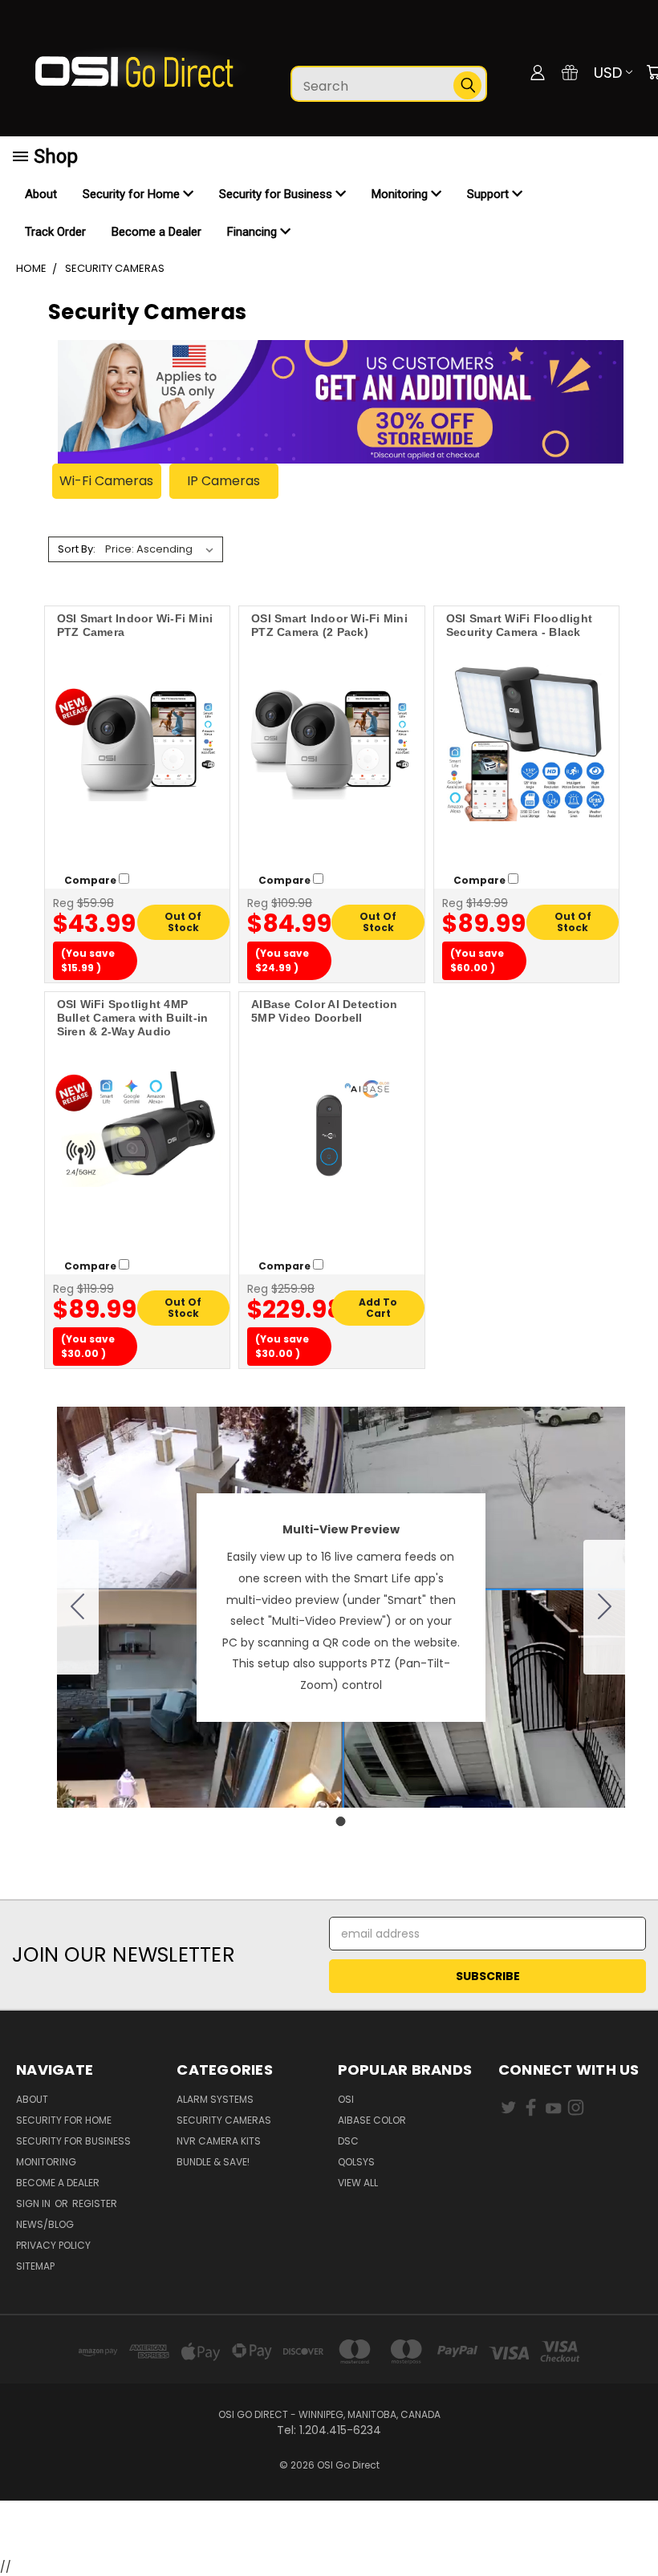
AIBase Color (372, 2120)
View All (358, 2183)
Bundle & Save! (213, 2162)
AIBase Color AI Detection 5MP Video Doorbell (324, 1011)
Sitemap (35, 2266)
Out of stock (183, 922)
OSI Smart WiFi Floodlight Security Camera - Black (519, 625)
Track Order (55, 232)
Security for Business (277, 194)
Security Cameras (224, 2120)
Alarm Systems (215, 2099)
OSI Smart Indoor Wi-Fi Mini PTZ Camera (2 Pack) (329, 625)
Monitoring (401, 194)
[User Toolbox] (538, 72)
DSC (348, 2141)
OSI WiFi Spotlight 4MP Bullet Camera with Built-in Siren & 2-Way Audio (133, 1018)
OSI (346, 2099)
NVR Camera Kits (219, 2141)
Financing (254, 232)
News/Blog (45, 2224)
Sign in (35, 2203)
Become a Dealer (156, 232)
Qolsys (356, 2162)
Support (489, 194)
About (41, 194)
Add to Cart (378, 1308)
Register (95, 2203)
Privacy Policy (53, 2245)
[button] (329, 2530)
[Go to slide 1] (78, 1607)
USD (608, 73)
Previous (634, 2526)
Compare (91, 880)
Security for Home (133, 194)
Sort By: (77, 549)
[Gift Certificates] (570, 72)
